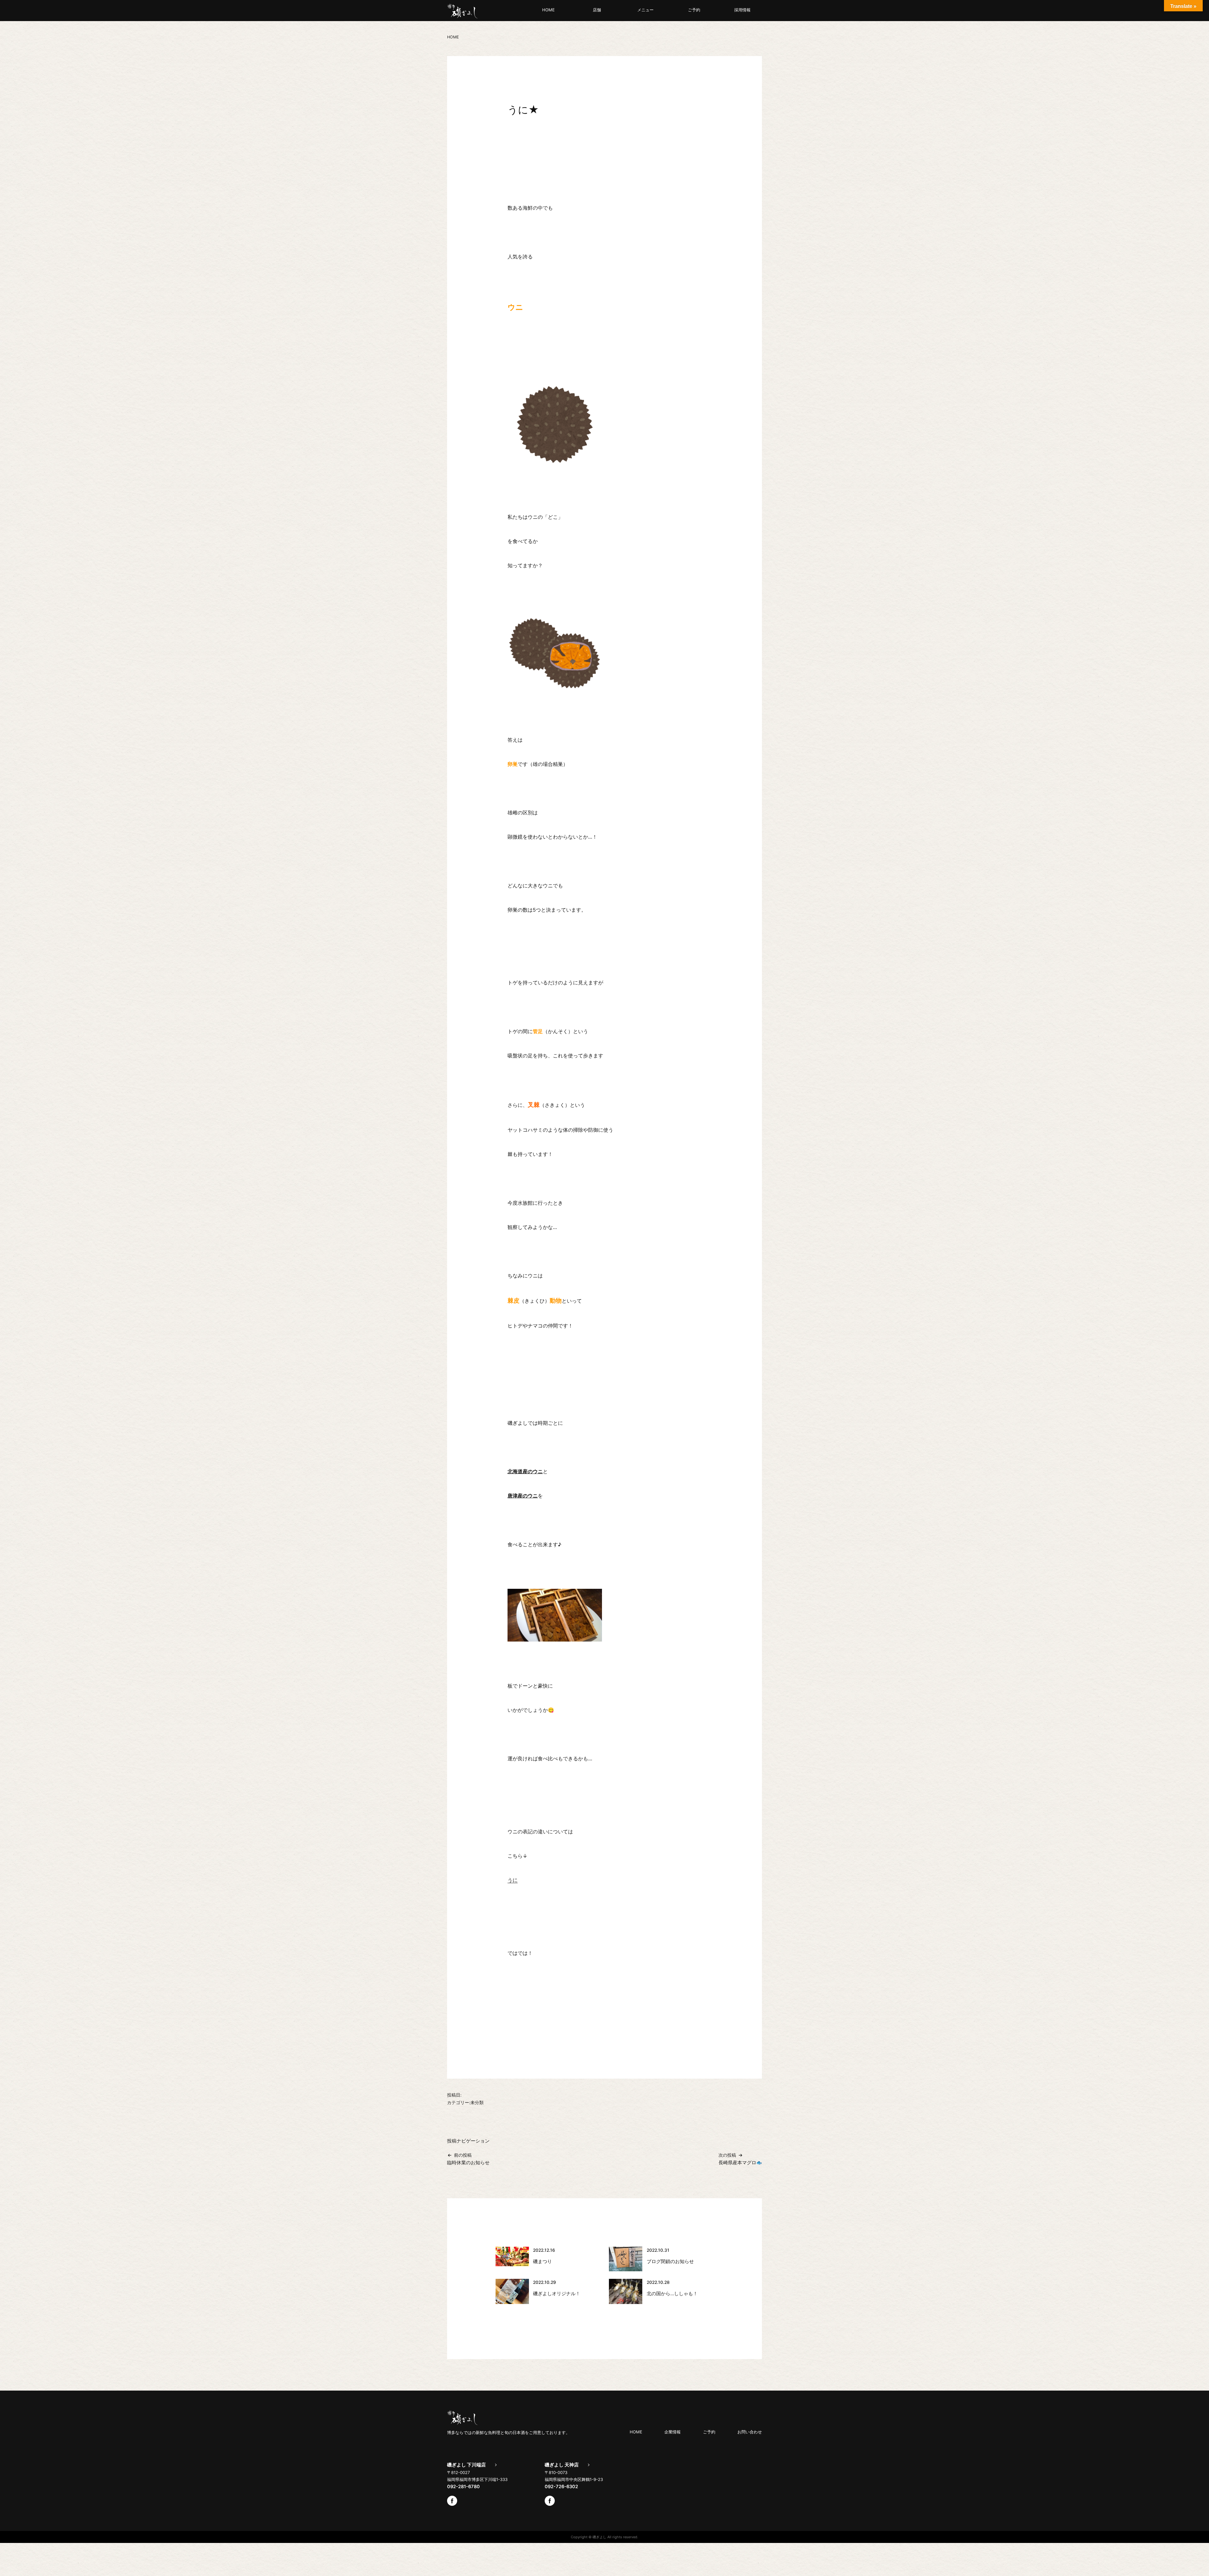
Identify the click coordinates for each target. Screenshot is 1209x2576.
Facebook (452, 2501)
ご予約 (694, 10)
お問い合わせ (750, 2432)
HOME (548, 10)
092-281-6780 (463, 2487)
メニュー (645, 10)
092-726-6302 (561, 2487)
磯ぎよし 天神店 (562, 2465)
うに (513, 1880)
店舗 (597, 10)
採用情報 (742, 10)
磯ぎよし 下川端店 (466, 2465)
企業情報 (673, 2432)
